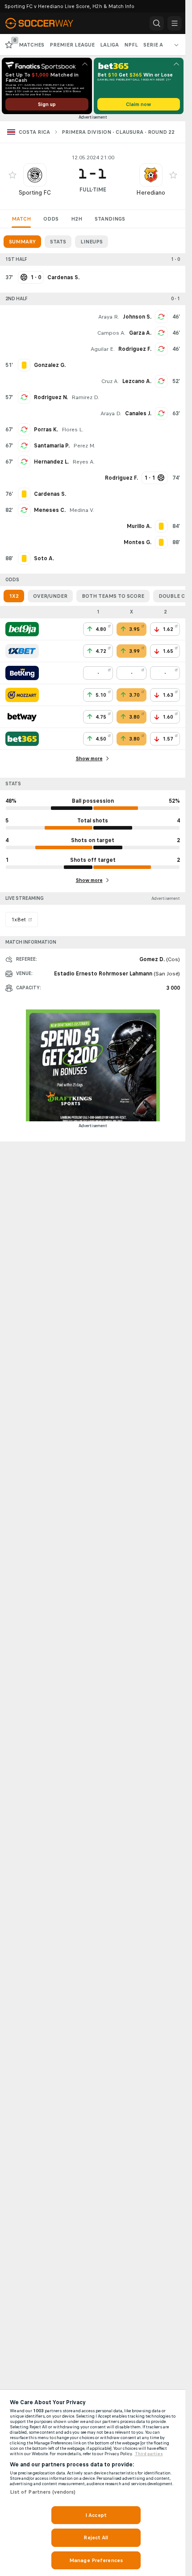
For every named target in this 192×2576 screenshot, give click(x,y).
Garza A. (140, 333)
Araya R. (109, 317)
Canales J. (138, 413)
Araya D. (111, 413)
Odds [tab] (51, 219)
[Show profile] (35, 175)
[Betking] (22, 673)
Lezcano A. (137, 381)
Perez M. (84, 446)
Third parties (149, 2454)
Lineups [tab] (92, 242)
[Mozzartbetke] (22, 695)
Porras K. (46, 430)
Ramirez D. (85, 397)
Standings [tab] (110, 219)
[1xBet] (22, 651)
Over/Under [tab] (50, 596)
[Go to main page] (46, 23)
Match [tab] (21, 219)
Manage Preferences (96, 2560)
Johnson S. (137, 317)
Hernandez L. (51, 462)
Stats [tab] (58, 242)
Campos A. (111, 333)
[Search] (157, 23)
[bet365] (22, 739)
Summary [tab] (22, 242)
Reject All (96, 2538)
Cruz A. (110, 381)
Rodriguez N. (51, 397)
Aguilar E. (103, 349)
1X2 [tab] (14, 596)
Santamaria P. (52, 446)
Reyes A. (83, 462)
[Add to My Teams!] (13, 175)
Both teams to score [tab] (113, 596)
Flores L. (73, 430)
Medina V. (82, 510)
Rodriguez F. (135, 349)
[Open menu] (175, 23)
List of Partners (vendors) (43, 2492)
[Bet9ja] (22, 629)
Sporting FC (35, 193)
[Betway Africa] (22, 717)
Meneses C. (50, 510)
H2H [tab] (77, 219)
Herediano (151, 193)
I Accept (96, 2515)
